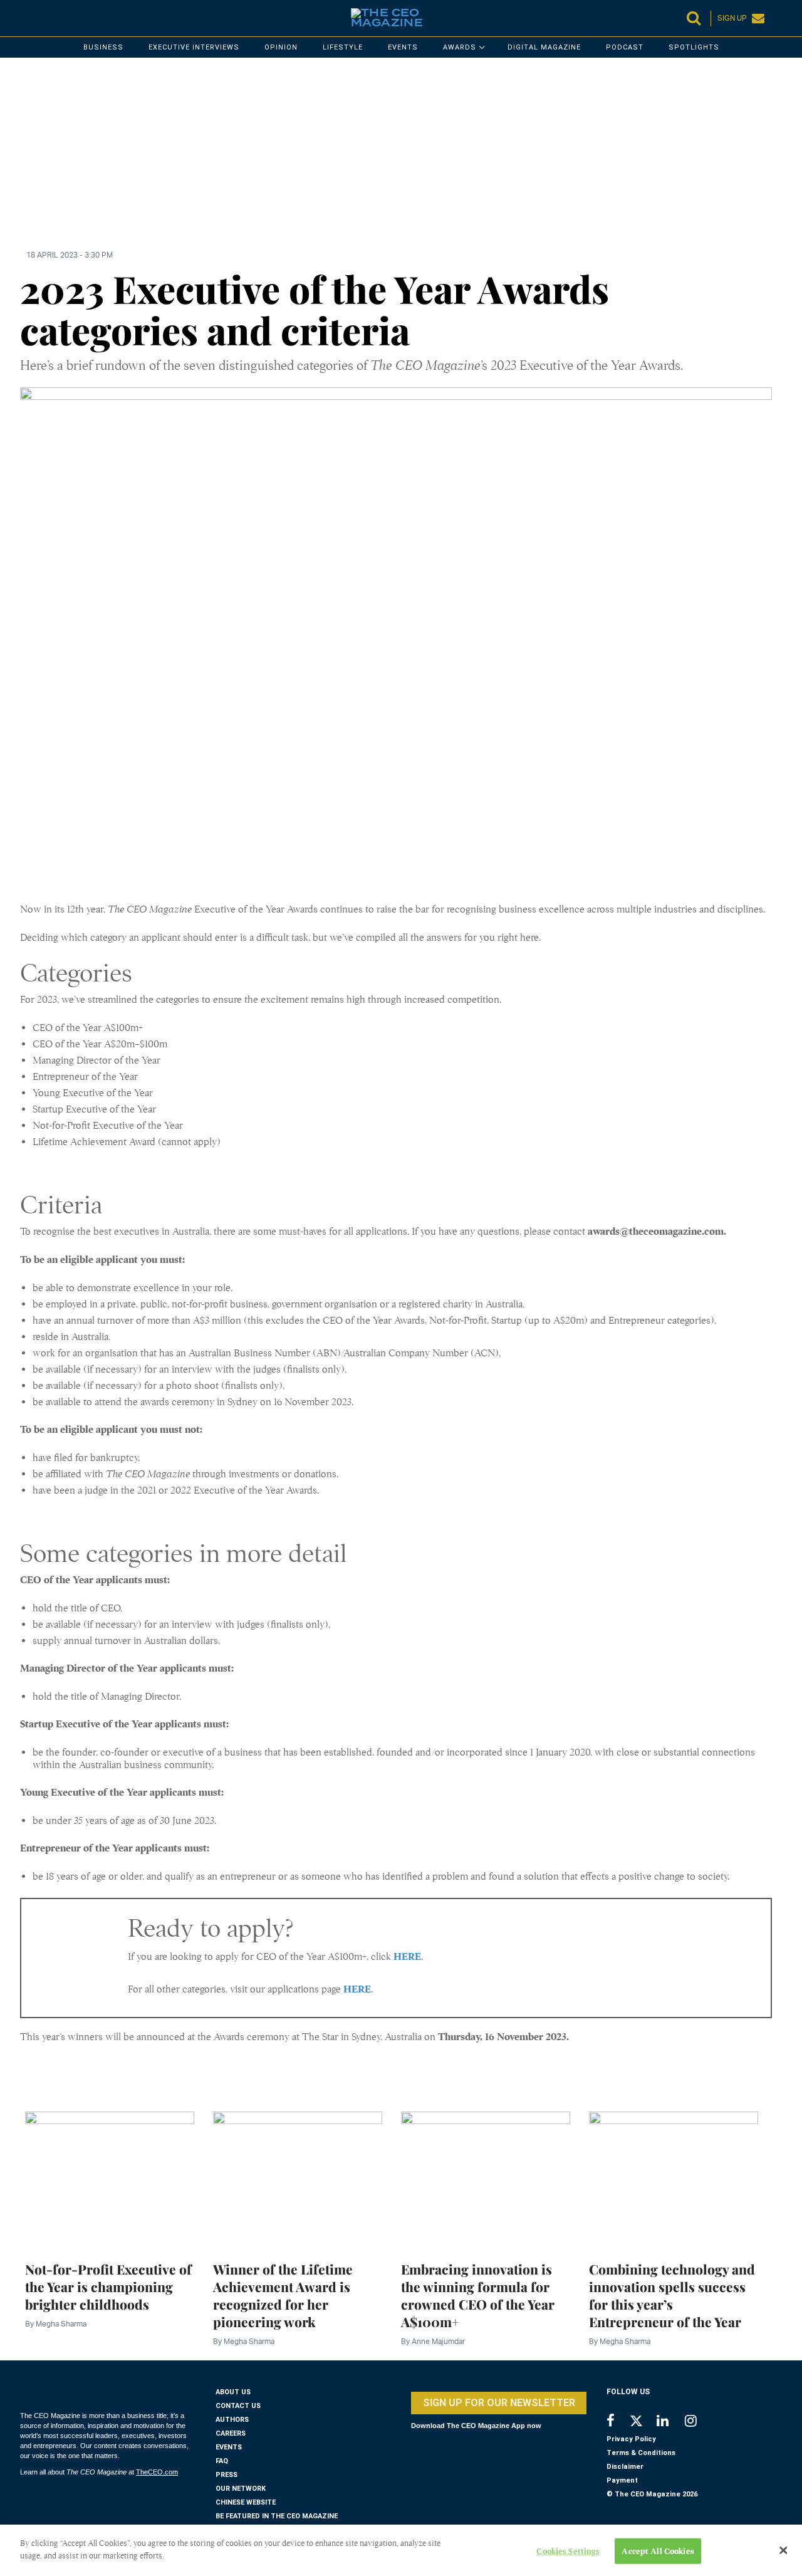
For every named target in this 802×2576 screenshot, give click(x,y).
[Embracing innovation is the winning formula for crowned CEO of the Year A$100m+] (486, 2179)
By (56, 2324)
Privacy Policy (631, 2439)
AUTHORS (232, 2420)
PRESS (227, 2475)
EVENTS (229, 2447)
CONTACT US (238, 2406)
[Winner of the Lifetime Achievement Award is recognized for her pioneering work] (298, 2179)
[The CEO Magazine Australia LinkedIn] (671, 2422)
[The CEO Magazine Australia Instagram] (699, 2422)
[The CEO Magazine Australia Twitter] (643, 2423)
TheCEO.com (157, 2472)
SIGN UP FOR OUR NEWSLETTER (499, 2403)
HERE (407, 1957)
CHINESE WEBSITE (246, 2502)
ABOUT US (233, 2392)
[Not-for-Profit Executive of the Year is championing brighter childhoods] (110, 2179)
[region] (396, 161)
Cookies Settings (568, 2551)
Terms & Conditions (641, 2453)
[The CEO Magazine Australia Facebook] (617, 2422)
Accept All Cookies (658, 2551)
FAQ (222, 2461)
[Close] (783, 2550)
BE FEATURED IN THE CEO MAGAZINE (277, 2516)
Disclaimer (625, 2467)
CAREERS (231, 2433)
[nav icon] (26, 18)
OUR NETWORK (241, 2489)
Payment (622, 2480)
